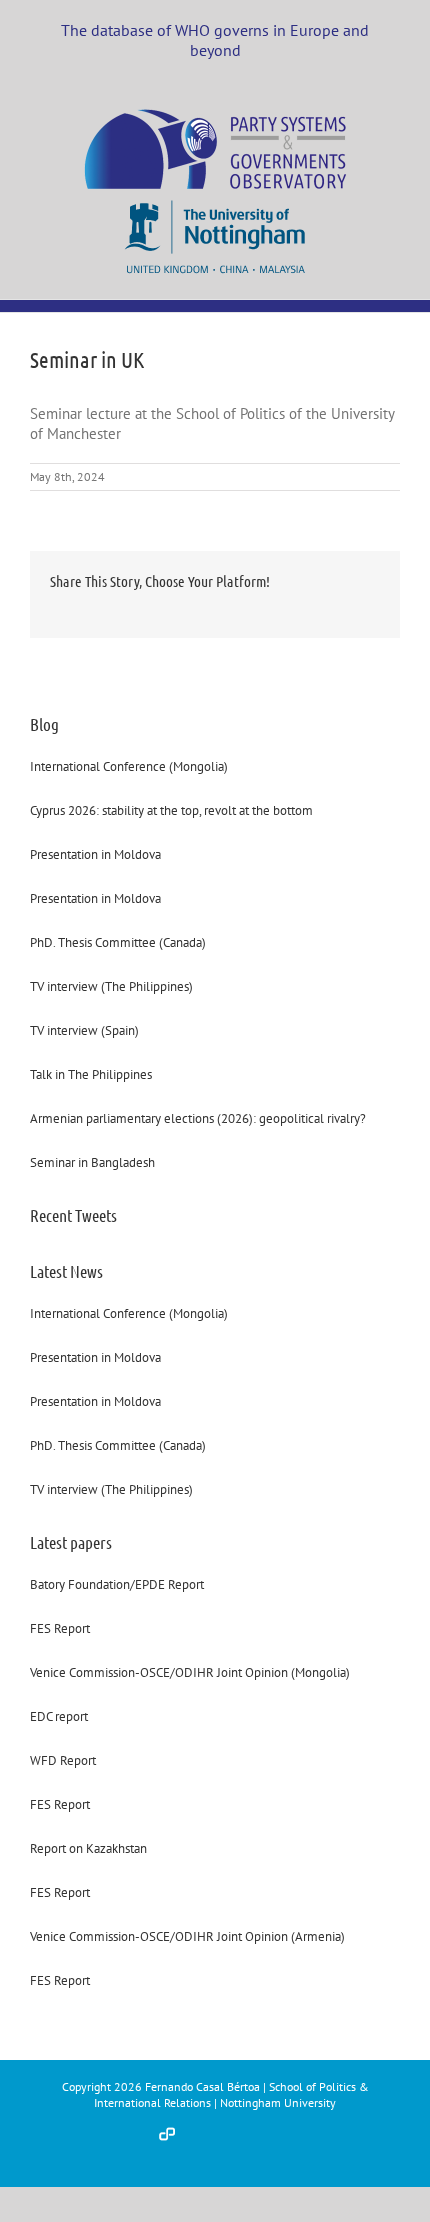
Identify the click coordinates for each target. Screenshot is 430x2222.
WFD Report (63, 1760)
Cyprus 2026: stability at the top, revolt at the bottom (171, 810)
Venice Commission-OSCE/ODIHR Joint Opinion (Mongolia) (190, 1672)
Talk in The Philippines (91, 1074)
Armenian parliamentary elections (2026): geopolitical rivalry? (198, 1118)
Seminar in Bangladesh (92, 1162)
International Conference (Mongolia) (129, 766)
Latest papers (71, 1542)
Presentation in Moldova (95, 854)
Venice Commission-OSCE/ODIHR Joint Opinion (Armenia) (187, 1936)
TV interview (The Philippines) (111, 986)
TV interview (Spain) (84, 1030)
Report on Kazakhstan (88, 1848)
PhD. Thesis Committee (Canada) (118, 942)
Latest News (66, 1271)
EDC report (59, 1716)
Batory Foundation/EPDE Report (117, 1584)
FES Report (60, 1628)
